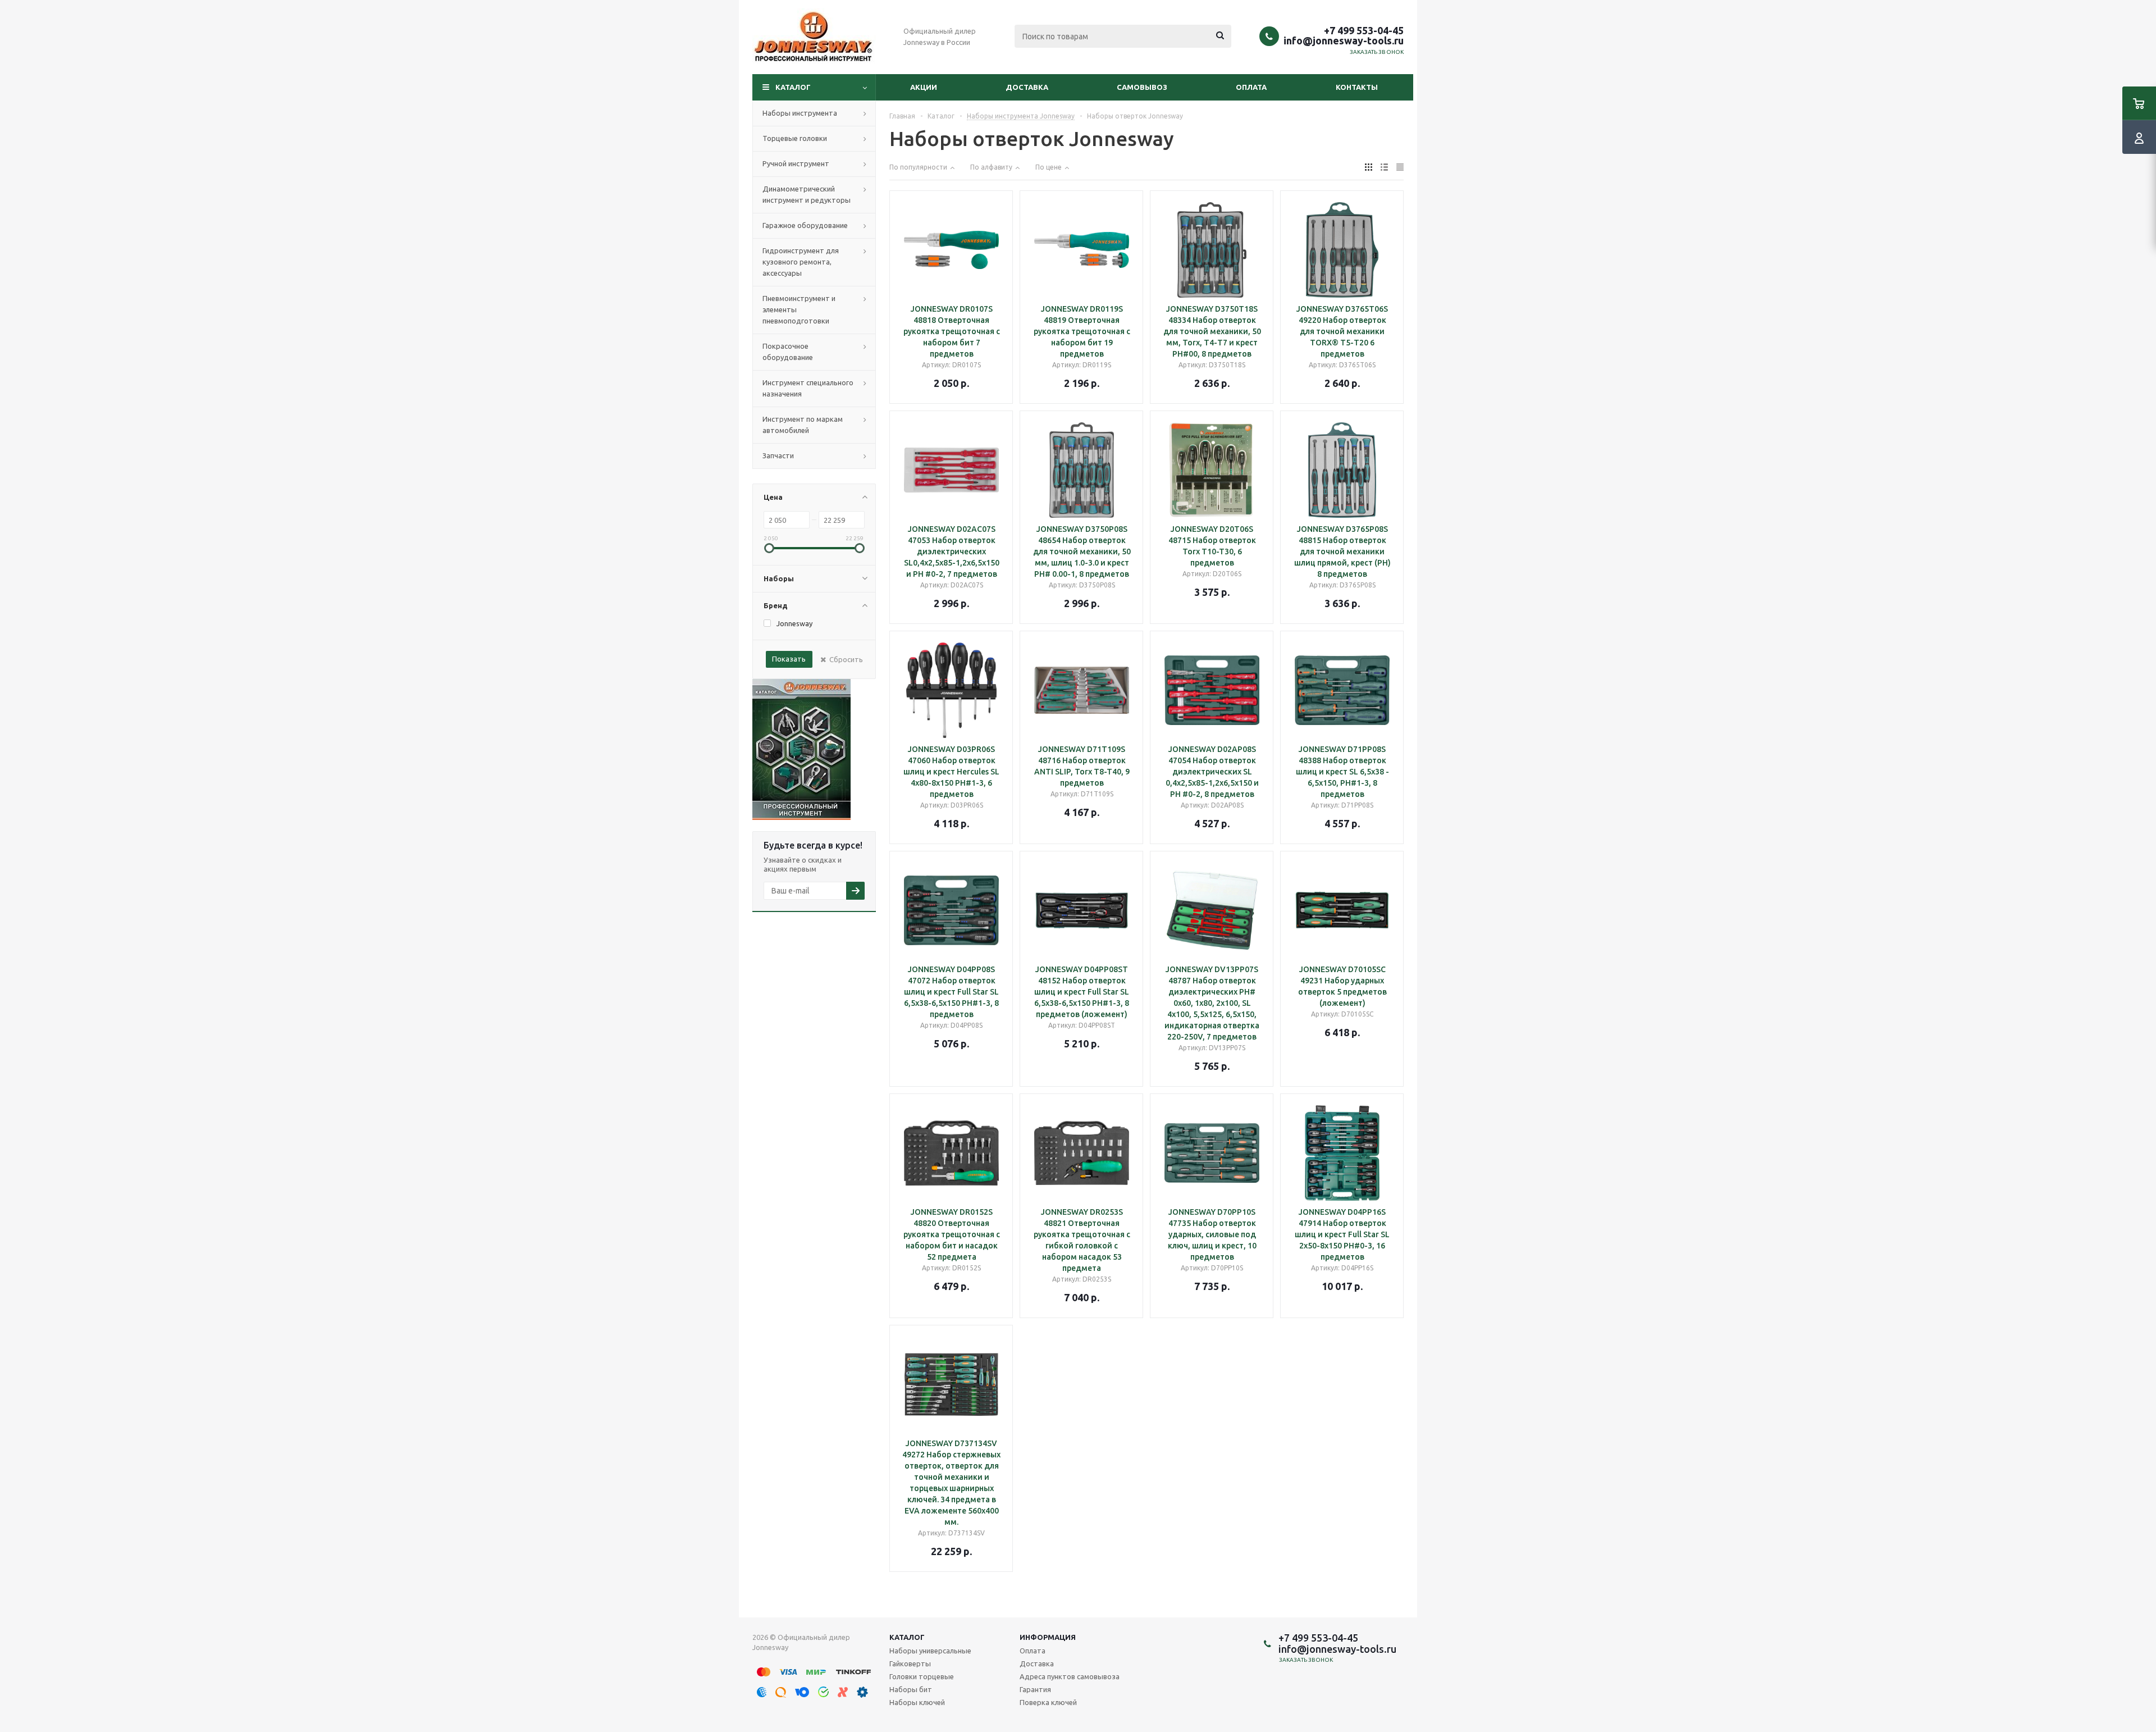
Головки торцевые (922, 1676)
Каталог (793, 87)
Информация (1048, 1637)
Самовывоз (1142, 87)
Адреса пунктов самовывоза (1070, 1676)
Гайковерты (910, 1663)
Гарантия (1035, 1689)
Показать (789, 659)
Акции (924, 87)
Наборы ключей (917, 1702)
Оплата (1251, 87)
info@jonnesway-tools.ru (1344, 40)
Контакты (1357, 87)
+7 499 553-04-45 (1364, 30)
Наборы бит (911, 1689)
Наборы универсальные (930, 1651)
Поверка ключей (1048, 1702)
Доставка (1027, 87)
